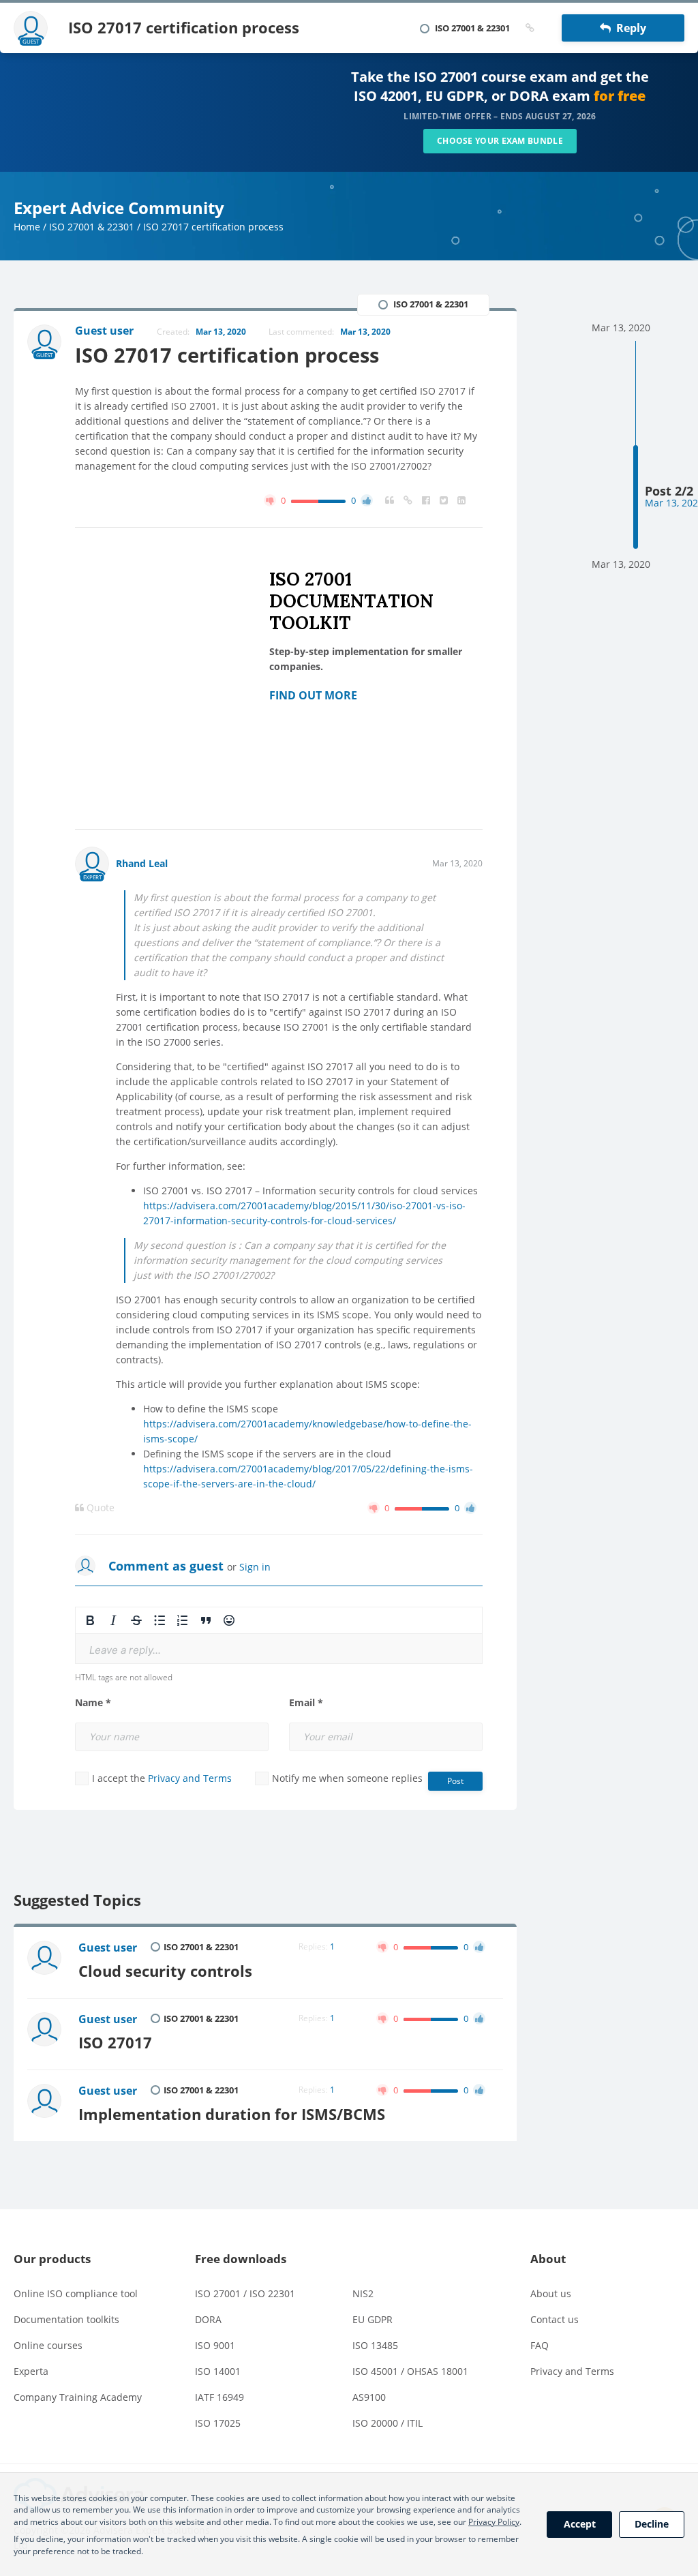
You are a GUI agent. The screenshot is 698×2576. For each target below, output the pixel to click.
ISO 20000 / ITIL (388, 2423)
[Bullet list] (160, 1620)
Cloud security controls (165, 1971)
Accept (580, 2524)
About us (551, 2293)
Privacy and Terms (190, 1778)
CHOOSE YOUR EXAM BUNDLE (500, 141)
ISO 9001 (215, 2345)
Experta (31, 2371)
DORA (208, 2319)
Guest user (108, 1948)
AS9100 (369, 2397)
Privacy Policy (494, 2522)
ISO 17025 (218, 2423)
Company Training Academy (78, 2397)
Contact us (555, 2319)
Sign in (255, 1567)
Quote (99, 1508)
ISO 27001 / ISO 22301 (245, 2293)
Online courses (48, 2345)
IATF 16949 (219, 2397)
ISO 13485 (375, 2345)
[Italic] (113, 1620)
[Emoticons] (229, 1620)
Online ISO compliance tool (76, 2293)
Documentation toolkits (66, 2319)
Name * (93, 1703)
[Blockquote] (206, 1620)
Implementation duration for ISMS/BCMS (232, 2114)
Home (27, 227)
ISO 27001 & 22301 (92, 227)
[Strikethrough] (136, 1620)
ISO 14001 (218, 2371)
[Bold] (90, 1620)
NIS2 (363, 2293)
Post (455, 1781)
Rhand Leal (142, 863)
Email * (306, 1703)
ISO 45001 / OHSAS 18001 (410, 2371)
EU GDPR (373, 2319)
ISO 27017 (115, 2043)
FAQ (540, 2345)
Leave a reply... (125, 1650)
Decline (652, 2524)
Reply (628, 28)
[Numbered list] (183, 1620)
